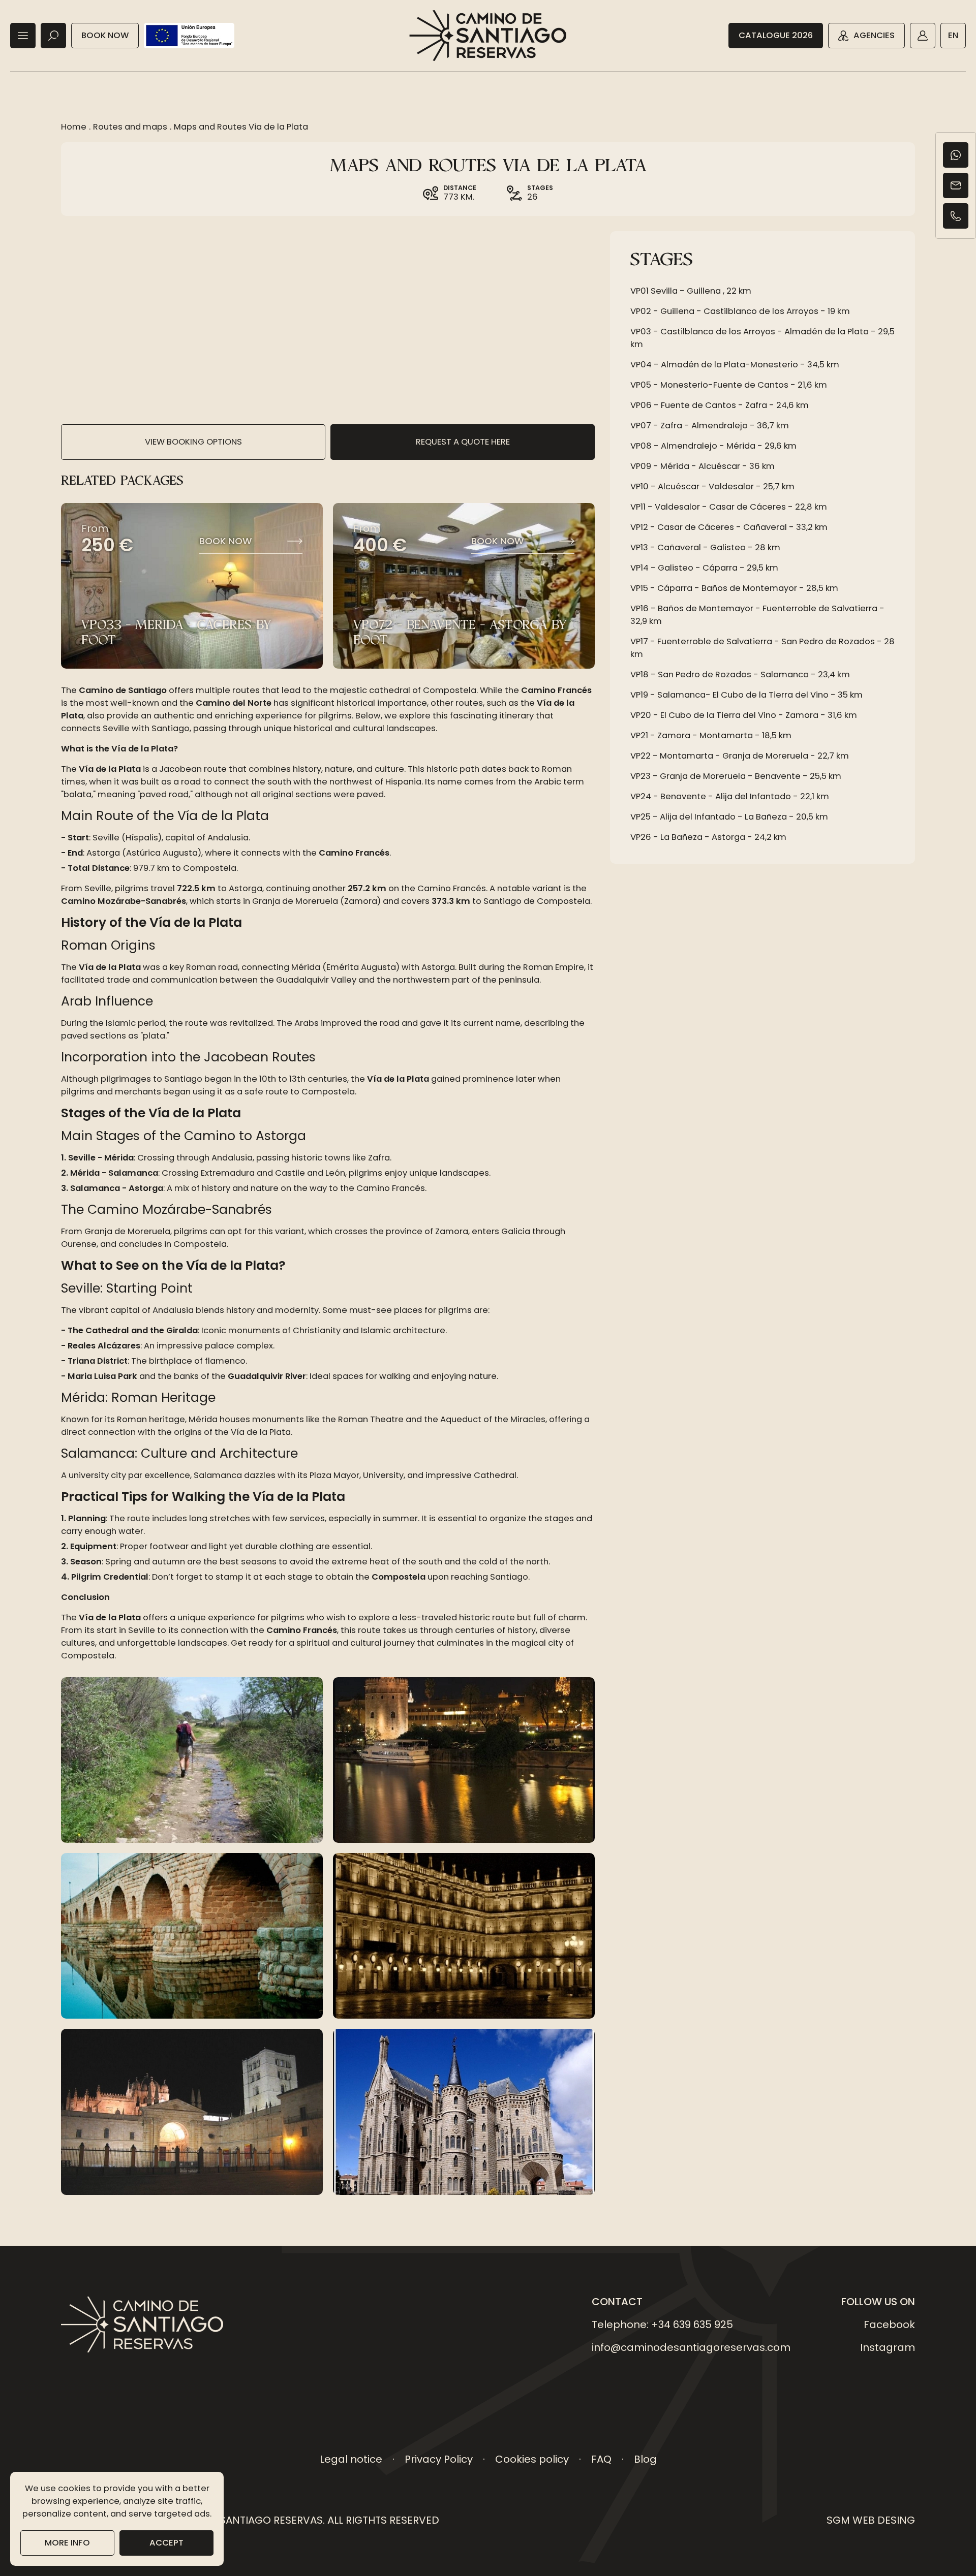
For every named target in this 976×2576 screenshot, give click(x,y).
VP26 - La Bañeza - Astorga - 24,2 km (708, 837)
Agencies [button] (874, 35)
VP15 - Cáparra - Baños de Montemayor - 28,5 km (734, 588)
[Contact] (956, 185)
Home (74, 127)
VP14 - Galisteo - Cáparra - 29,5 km (704, 568)
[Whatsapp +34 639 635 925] (956, 155)
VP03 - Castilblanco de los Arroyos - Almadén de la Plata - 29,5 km (762, 338)
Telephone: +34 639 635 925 (662, 2324)
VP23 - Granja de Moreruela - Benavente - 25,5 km (736, 776)
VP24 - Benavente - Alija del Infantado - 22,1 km (730, 796)
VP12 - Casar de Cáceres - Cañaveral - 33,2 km (729, 527)
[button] (23, 36)
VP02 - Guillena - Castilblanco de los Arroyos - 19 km (740, 311)
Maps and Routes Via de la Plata (241, 127)
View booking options (193, 442)
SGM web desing (871, 2520)
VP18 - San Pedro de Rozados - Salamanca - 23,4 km (740, 674)
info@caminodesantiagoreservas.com (691, 2347)
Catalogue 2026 (776, 35)
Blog (645, 2459)
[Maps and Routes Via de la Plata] (192, 1760)
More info (67, 2543)
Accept (166, 2543)
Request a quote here (463, 442)
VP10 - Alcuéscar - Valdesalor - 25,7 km (712, 486)
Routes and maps (130, 127)
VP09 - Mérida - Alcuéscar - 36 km (703, 466)
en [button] (953, 35)
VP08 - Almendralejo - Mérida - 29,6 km (713, 446)
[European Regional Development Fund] (189, 36)
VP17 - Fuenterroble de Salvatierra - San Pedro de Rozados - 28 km (762, 648)
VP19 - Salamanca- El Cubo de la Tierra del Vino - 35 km (746, 695)
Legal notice (351, 2459)
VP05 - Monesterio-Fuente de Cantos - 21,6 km (729, 385)
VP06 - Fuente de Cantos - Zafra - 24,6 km (720, 405)
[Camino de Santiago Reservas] (488, 36)
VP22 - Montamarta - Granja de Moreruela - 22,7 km (740, 756)
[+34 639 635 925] (956, 216)
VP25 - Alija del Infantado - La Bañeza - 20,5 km (729, 817)
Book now (105, 35)
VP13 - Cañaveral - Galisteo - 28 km (705, 547)
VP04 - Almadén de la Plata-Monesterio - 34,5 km (735, 365)
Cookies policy (532, 2459)
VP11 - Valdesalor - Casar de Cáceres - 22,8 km (729, 507)
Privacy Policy (439, 2459)
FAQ (601, 2459)
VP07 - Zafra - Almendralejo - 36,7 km (710, 426)
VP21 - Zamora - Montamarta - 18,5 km (711, 735)
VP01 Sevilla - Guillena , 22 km (691, 291)
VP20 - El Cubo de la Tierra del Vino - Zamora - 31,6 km (744, 715)
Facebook (889, 2324)
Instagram (888, 2347)
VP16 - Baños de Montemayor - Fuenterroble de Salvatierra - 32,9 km (757, 615)
